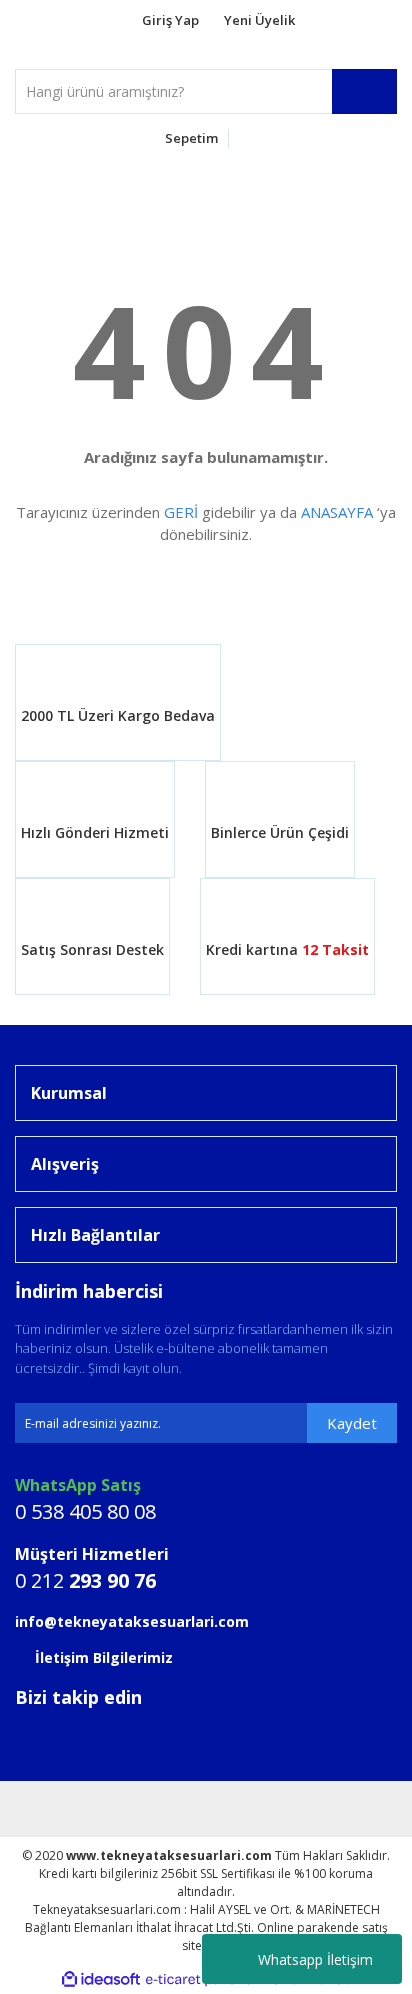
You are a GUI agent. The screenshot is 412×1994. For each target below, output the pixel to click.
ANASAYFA (337, 512)
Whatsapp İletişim (315, 1959)
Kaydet (352, 1423)
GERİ (181, 512)
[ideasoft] (101, 1979)
